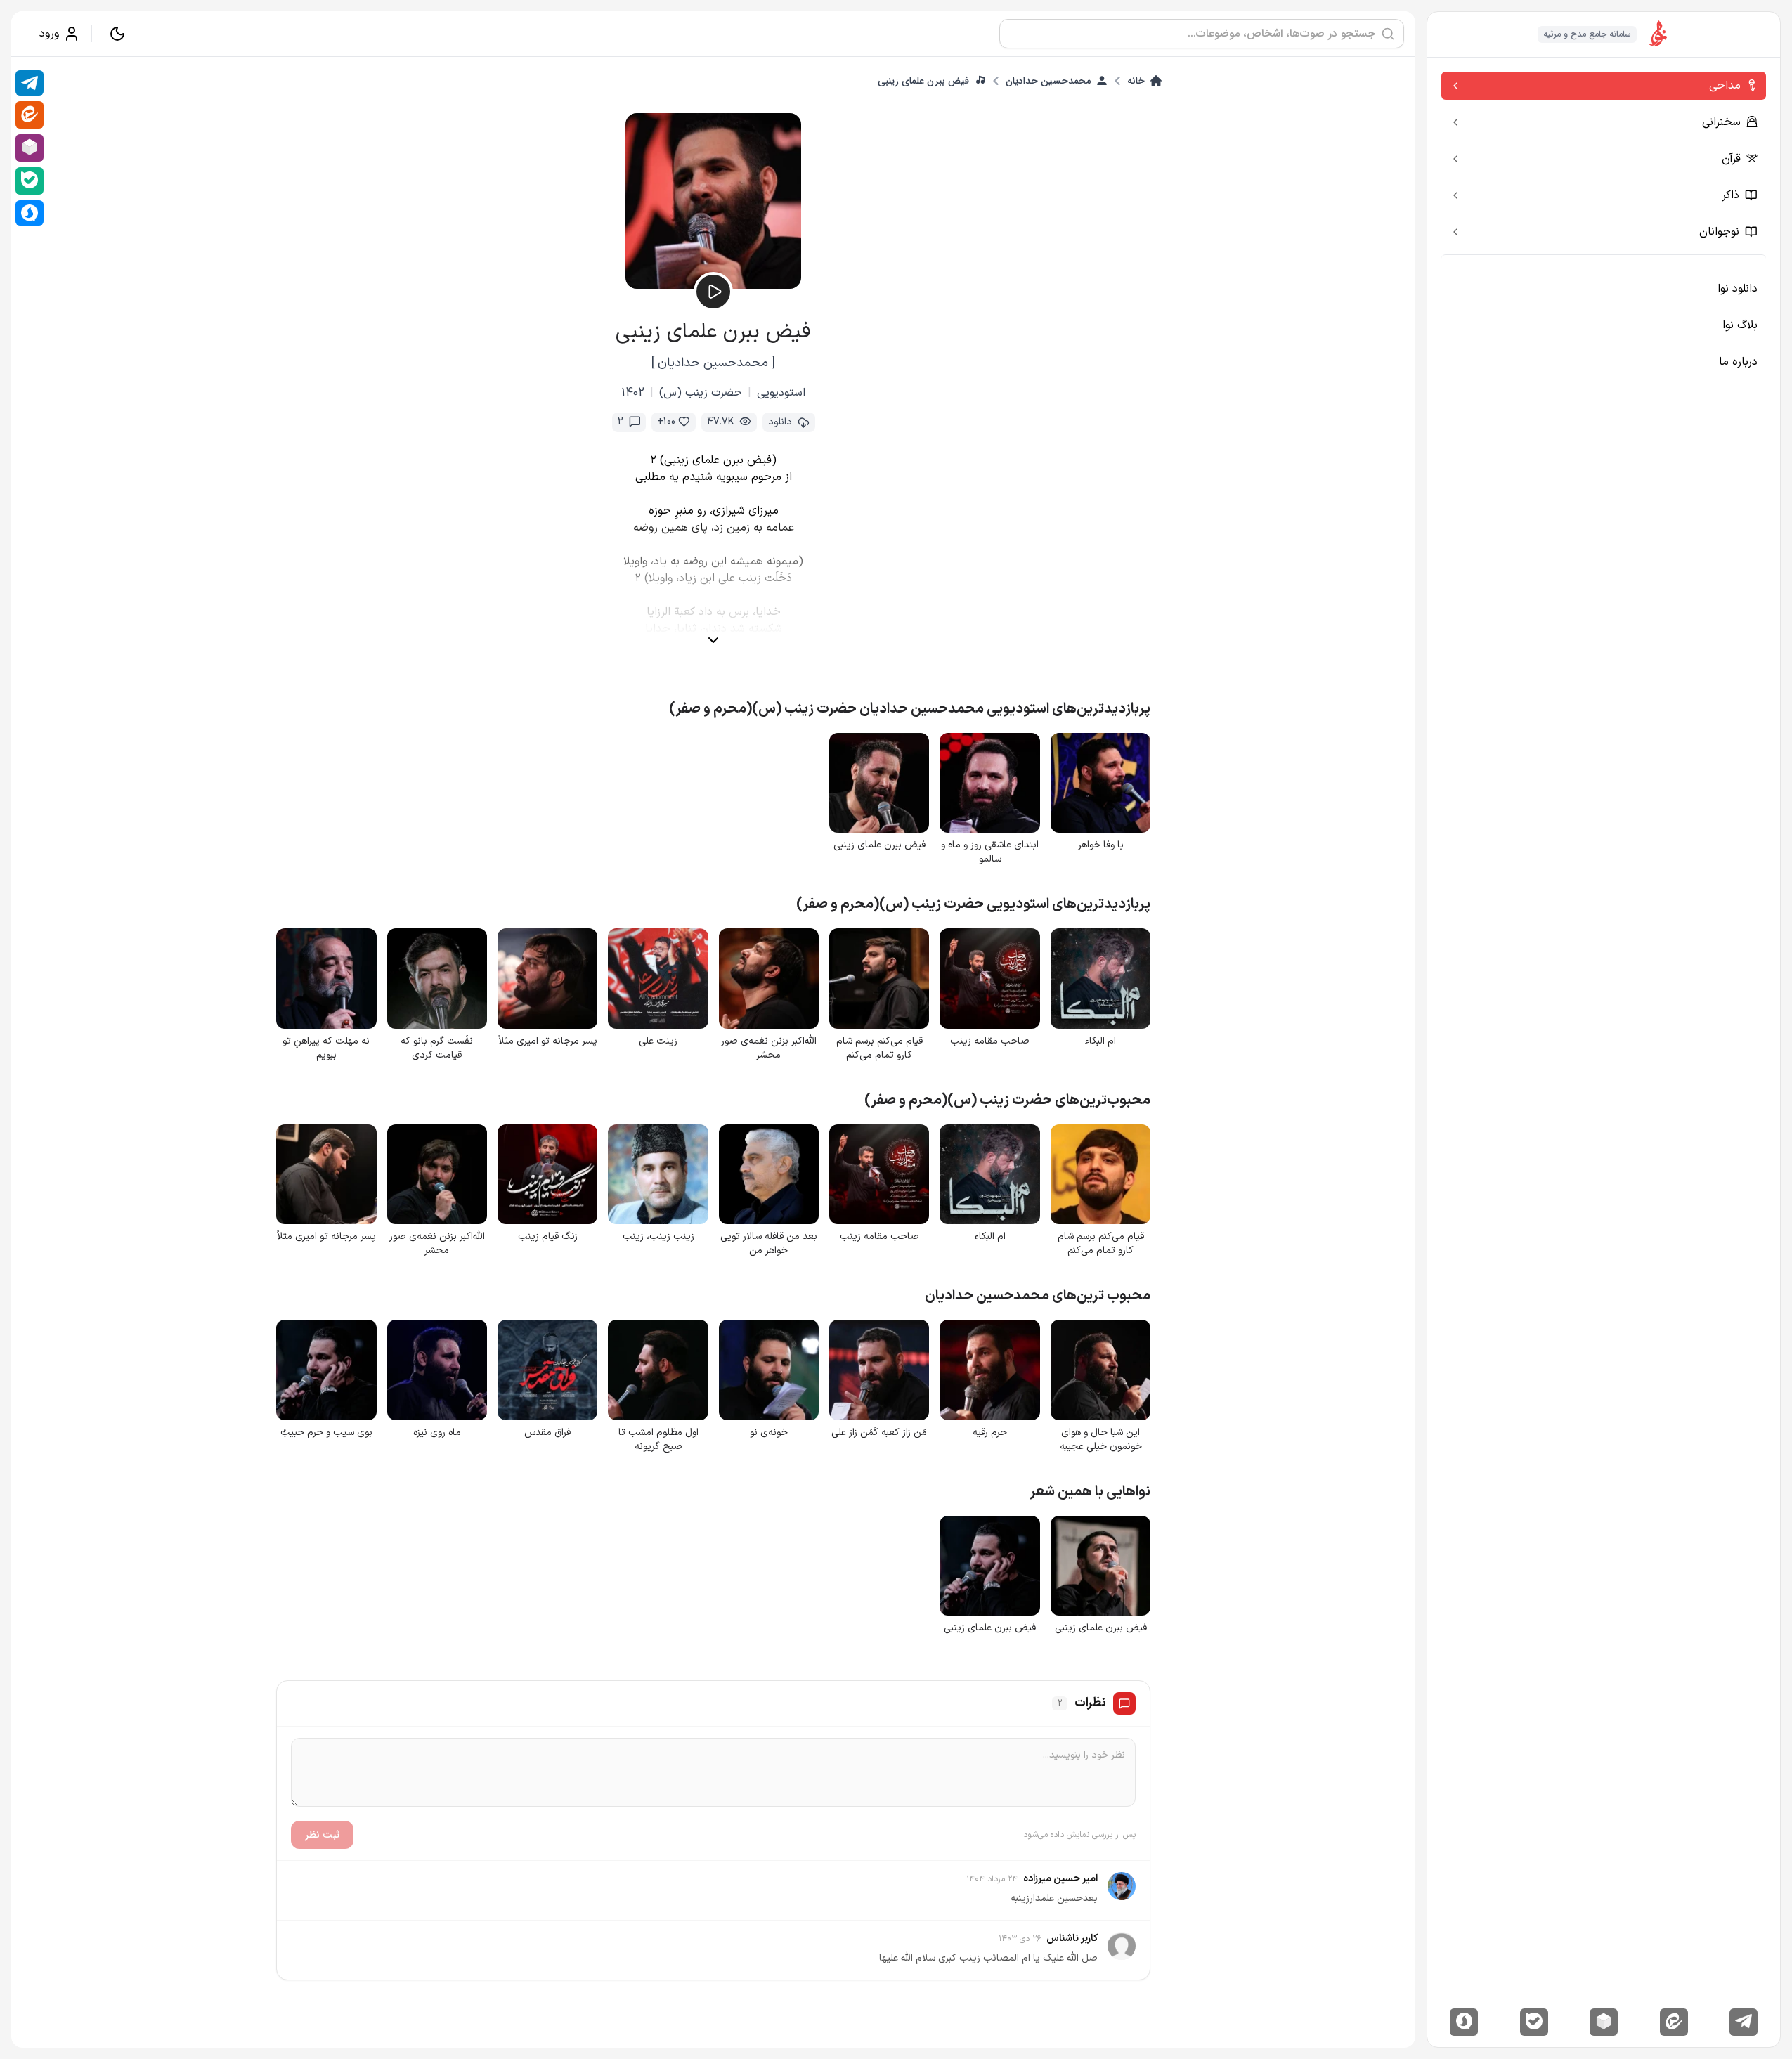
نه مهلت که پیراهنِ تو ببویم (326, 1048)
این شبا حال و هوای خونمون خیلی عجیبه (1101, 1440)
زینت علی (658, 1041)
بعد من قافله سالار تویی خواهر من (769, 1244)
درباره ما (1738, 362)
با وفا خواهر (1101, 845)
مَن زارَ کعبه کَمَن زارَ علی (879, 1433)
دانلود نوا (1738, 289)
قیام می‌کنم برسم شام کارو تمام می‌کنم (879, 1048)
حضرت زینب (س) (701, 393)
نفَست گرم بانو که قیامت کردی (437, 1048)
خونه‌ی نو (769, 1433)
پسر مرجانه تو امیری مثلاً (548, 1041)
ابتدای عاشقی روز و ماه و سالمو (990, 852)
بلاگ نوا (1740, 325)
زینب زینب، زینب (658, 1237)
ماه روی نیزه (437, 1433)
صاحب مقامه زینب (990, 1041)
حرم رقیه (990, 1433)
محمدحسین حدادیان (1048, 81)
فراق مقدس (547, 1433)
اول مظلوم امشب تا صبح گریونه (658, 1440)
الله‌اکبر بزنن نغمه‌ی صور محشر (769, 1048)
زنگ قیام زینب (548, 1237)
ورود (49, 34)
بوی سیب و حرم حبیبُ (326, 1433)
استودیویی (781, 393)
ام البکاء (1100, 1041)
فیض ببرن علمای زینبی (923, 81)
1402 (633, 393)
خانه (1136, 81)
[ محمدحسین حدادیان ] (713, 363)
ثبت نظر (322, 1835)
